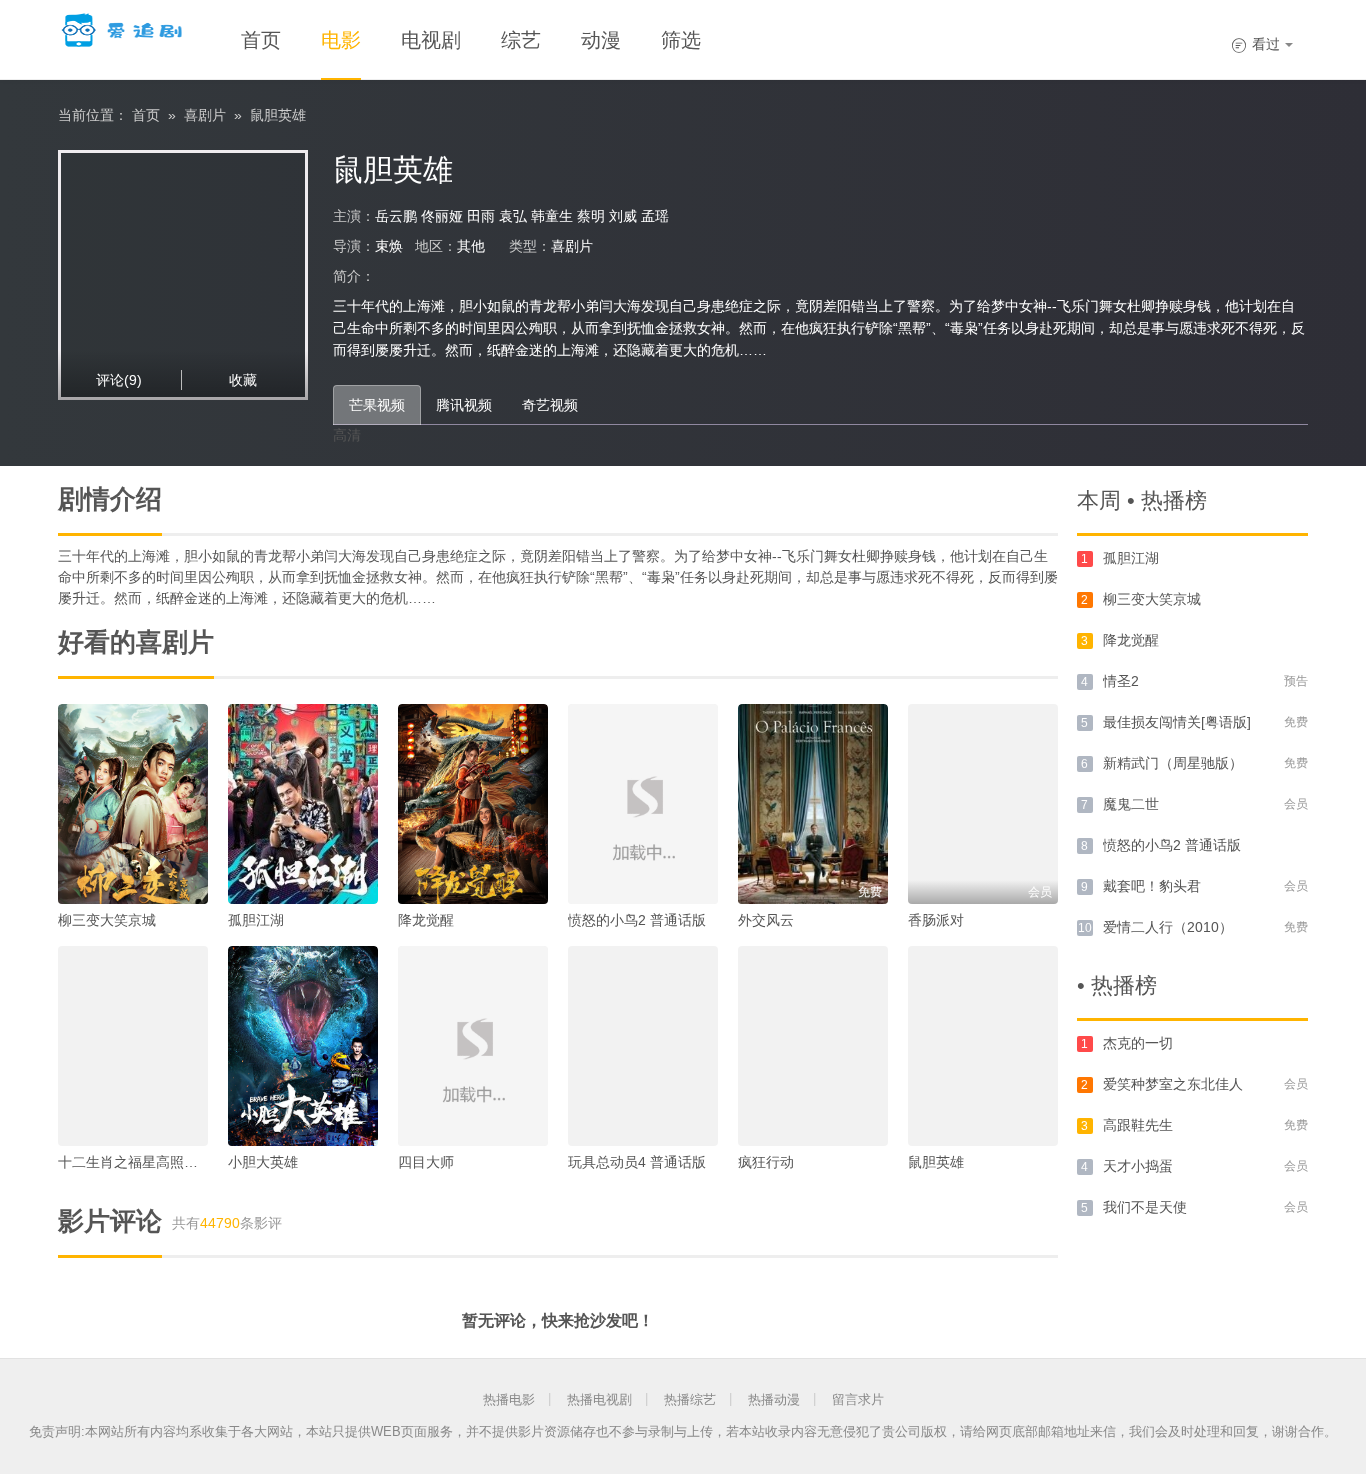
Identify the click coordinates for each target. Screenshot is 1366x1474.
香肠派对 (936, 920)
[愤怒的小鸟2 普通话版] (643, 804)
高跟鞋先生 (1138, 1125)
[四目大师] (473, 1046)
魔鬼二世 (1131, 804)
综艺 (521, 40)
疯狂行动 (766, 1162)
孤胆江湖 (256, 920)
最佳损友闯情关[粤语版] (1177, 722)
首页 (261, 40)
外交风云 (766, 920)
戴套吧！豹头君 (1152, 886)
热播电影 (509, 1399)
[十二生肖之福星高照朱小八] (133, 1046)
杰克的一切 (1138, 1043)
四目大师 (426, 1162)
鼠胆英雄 (278, 115)
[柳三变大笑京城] (133, 804)
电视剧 (431, 40)
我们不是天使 (1145, 1207)
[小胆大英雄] (303, 1046)
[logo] (124, 30)
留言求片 (858, 1399)
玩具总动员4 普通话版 (637, 1162)
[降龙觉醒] (473, 804)
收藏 (243, 380)
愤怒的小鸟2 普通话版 (637, 920)
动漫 (601, 40)
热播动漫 (774, 1399)
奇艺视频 (550, 405)
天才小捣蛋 (1138, 1166)
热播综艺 (690, 1399)
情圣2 (1121, 681)
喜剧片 (205, 115)
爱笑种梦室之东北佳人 (1173, 1084)
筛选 (681, 40)
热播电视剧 (599, 1399)
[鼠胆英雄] (983, 1046)
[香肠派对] (983, 804)
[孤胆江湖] (303, 804)
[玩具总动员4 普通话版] (643, 1046)
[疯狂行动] (813, 1046)
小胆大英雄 (263, 1162)
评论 (119, 380)
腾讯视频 (464, 405)
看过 (1255, 44)
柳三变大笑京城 (107, 920)
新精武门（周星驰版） (1173, 763)
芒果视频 (377, 405)
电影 (341, 40)
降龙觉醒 (426, 920)
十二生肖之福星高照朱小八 (142, 1162)
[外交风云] (813, 804)
